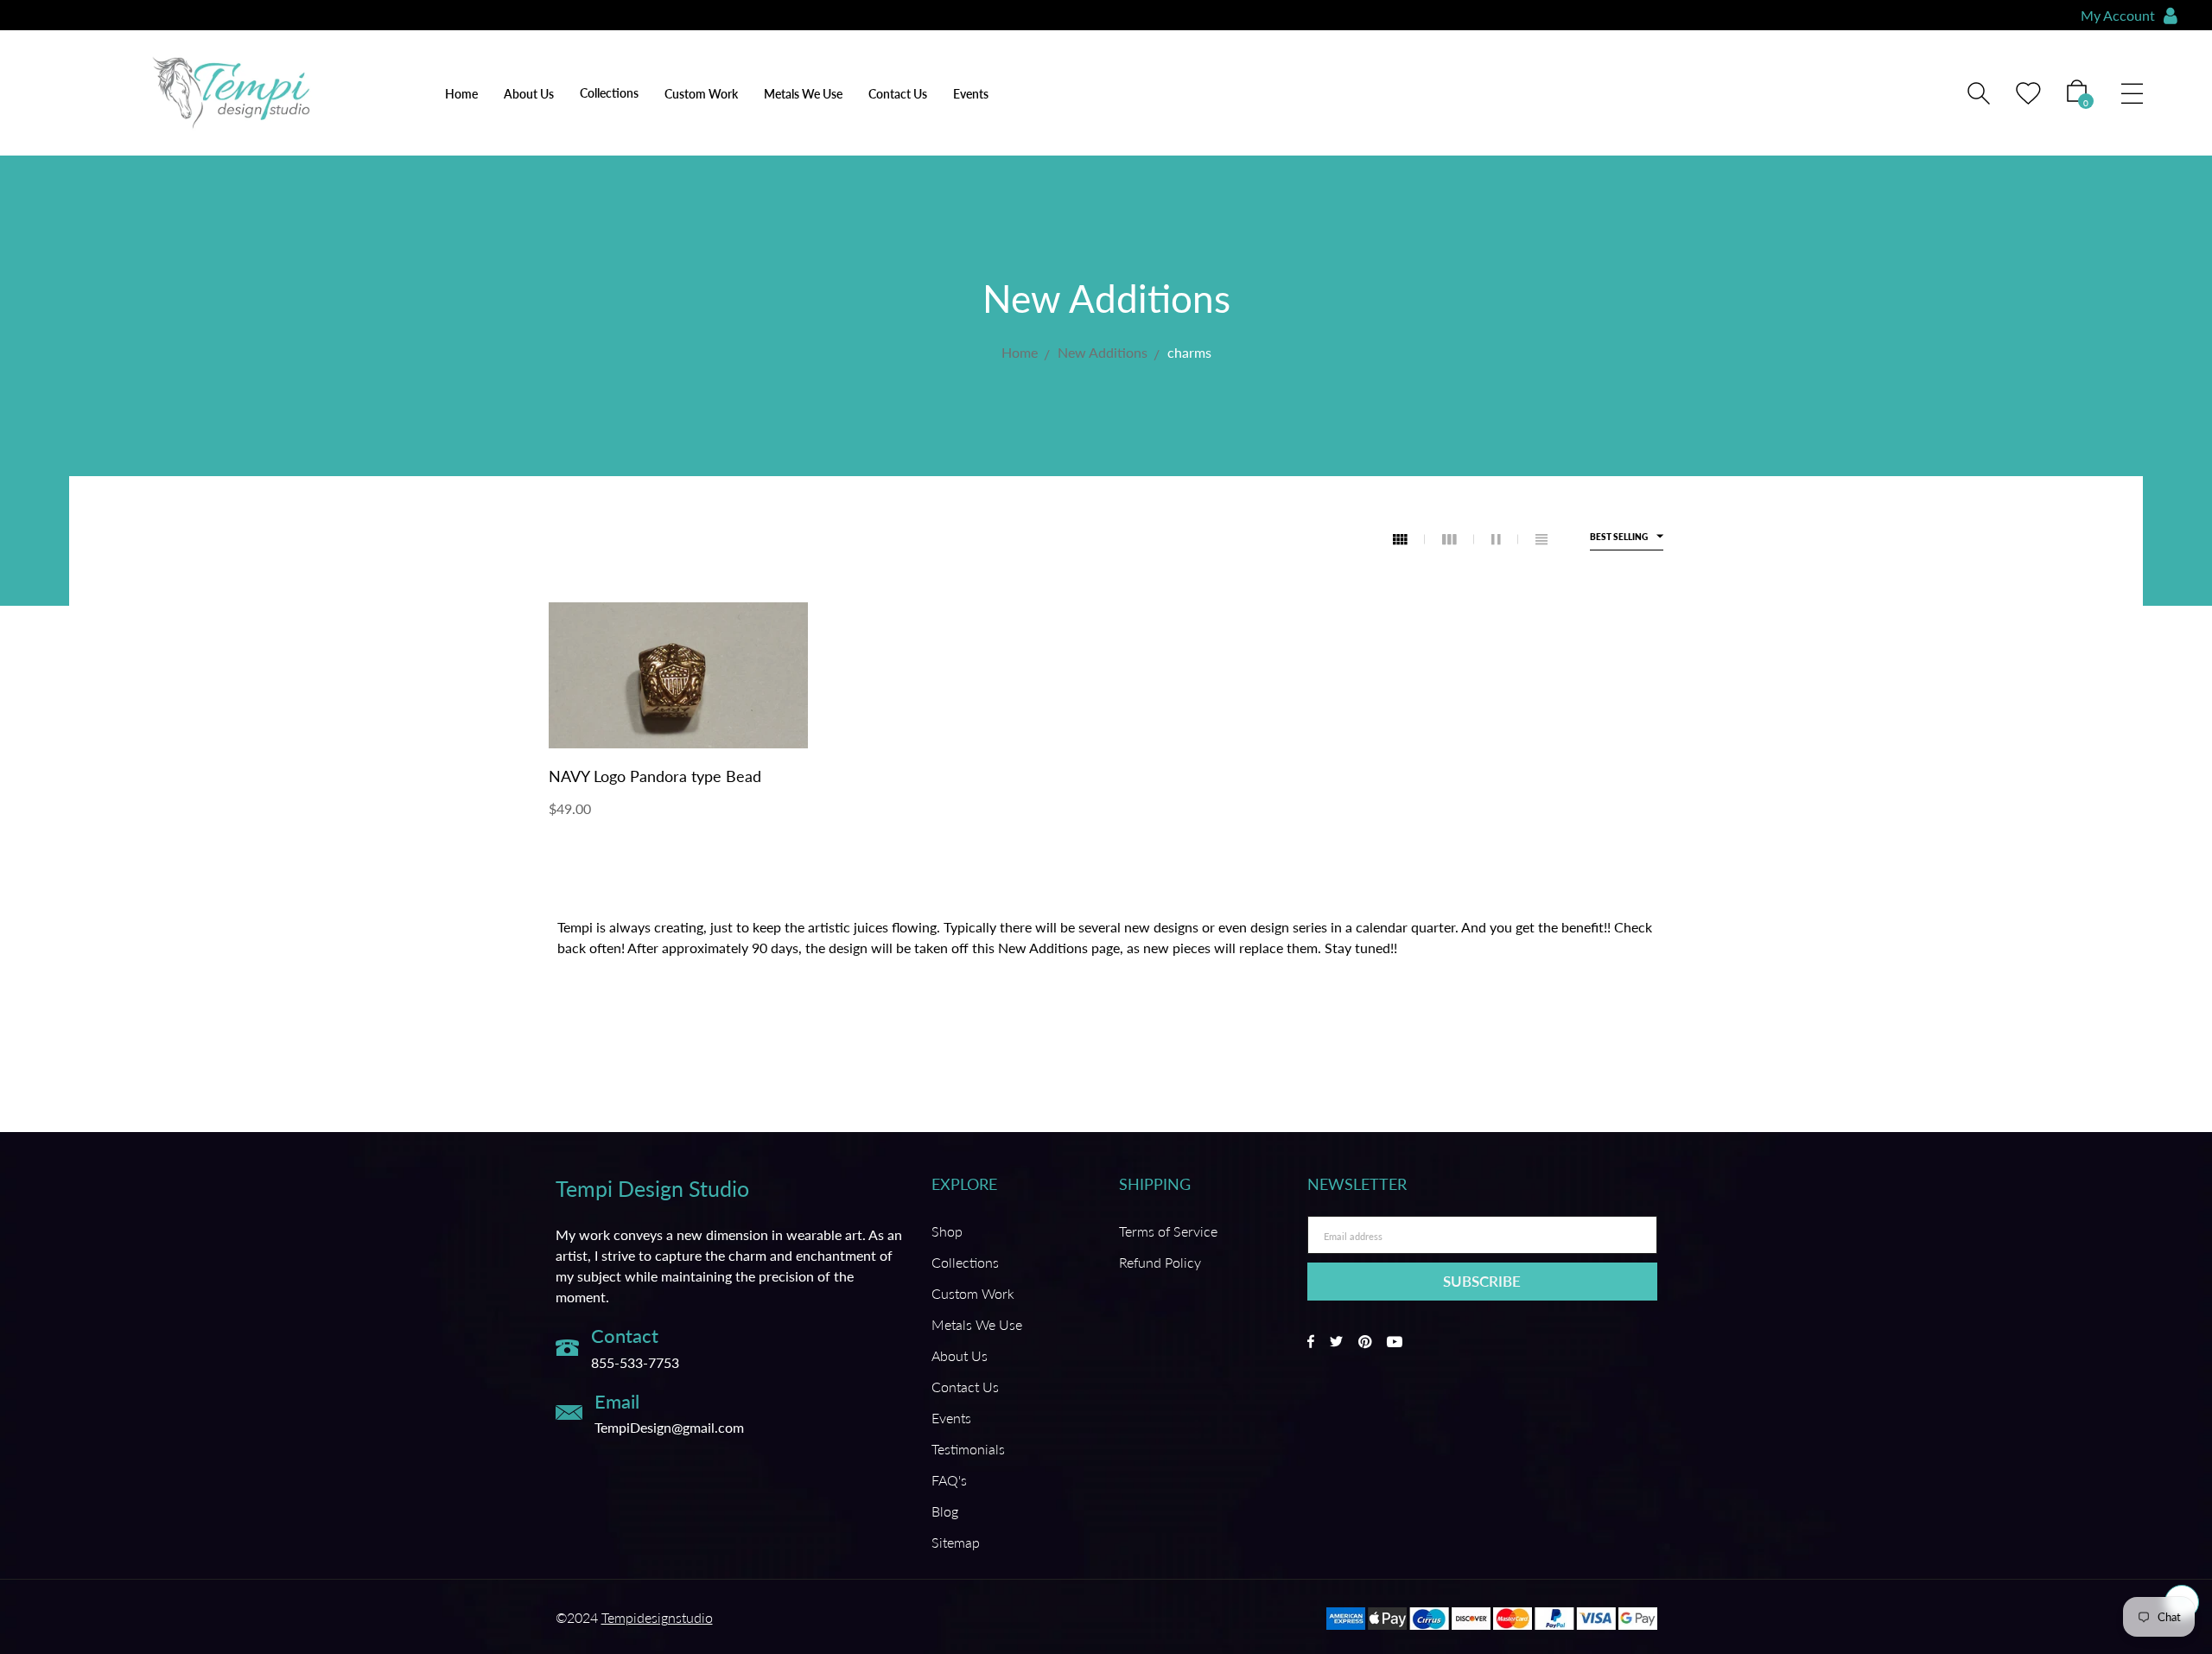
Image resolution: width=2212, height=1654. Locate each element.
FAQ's (949, 1480)
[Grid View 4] (1409, 539)
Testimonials (968, 1449)
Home (461, 94)
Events (971, 94)
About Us (529, 94)
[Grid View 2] (1505, 539)
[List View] (1541, 539)
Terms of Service (1168, 1231)
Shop (947, 1231)
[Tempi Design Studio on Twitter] (1336, 1342)
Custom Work (701, 94)
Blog (945, 1511)
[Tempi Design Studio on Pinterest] (1365, 1342)
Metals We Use (803, 94)
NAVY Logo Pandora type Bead (655, 776)
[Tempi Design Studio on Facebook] (1311, 1342)
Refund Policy (1160, 1262)
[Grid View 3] (1458, 539)
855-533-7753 (635, 1362)
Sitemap (956, 1542)
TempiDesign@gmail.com (669, 1427)
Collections (965, 1262)
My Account (2118, 15)
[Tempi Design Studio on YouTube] (1395, 1342)
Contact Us (898, 94)
